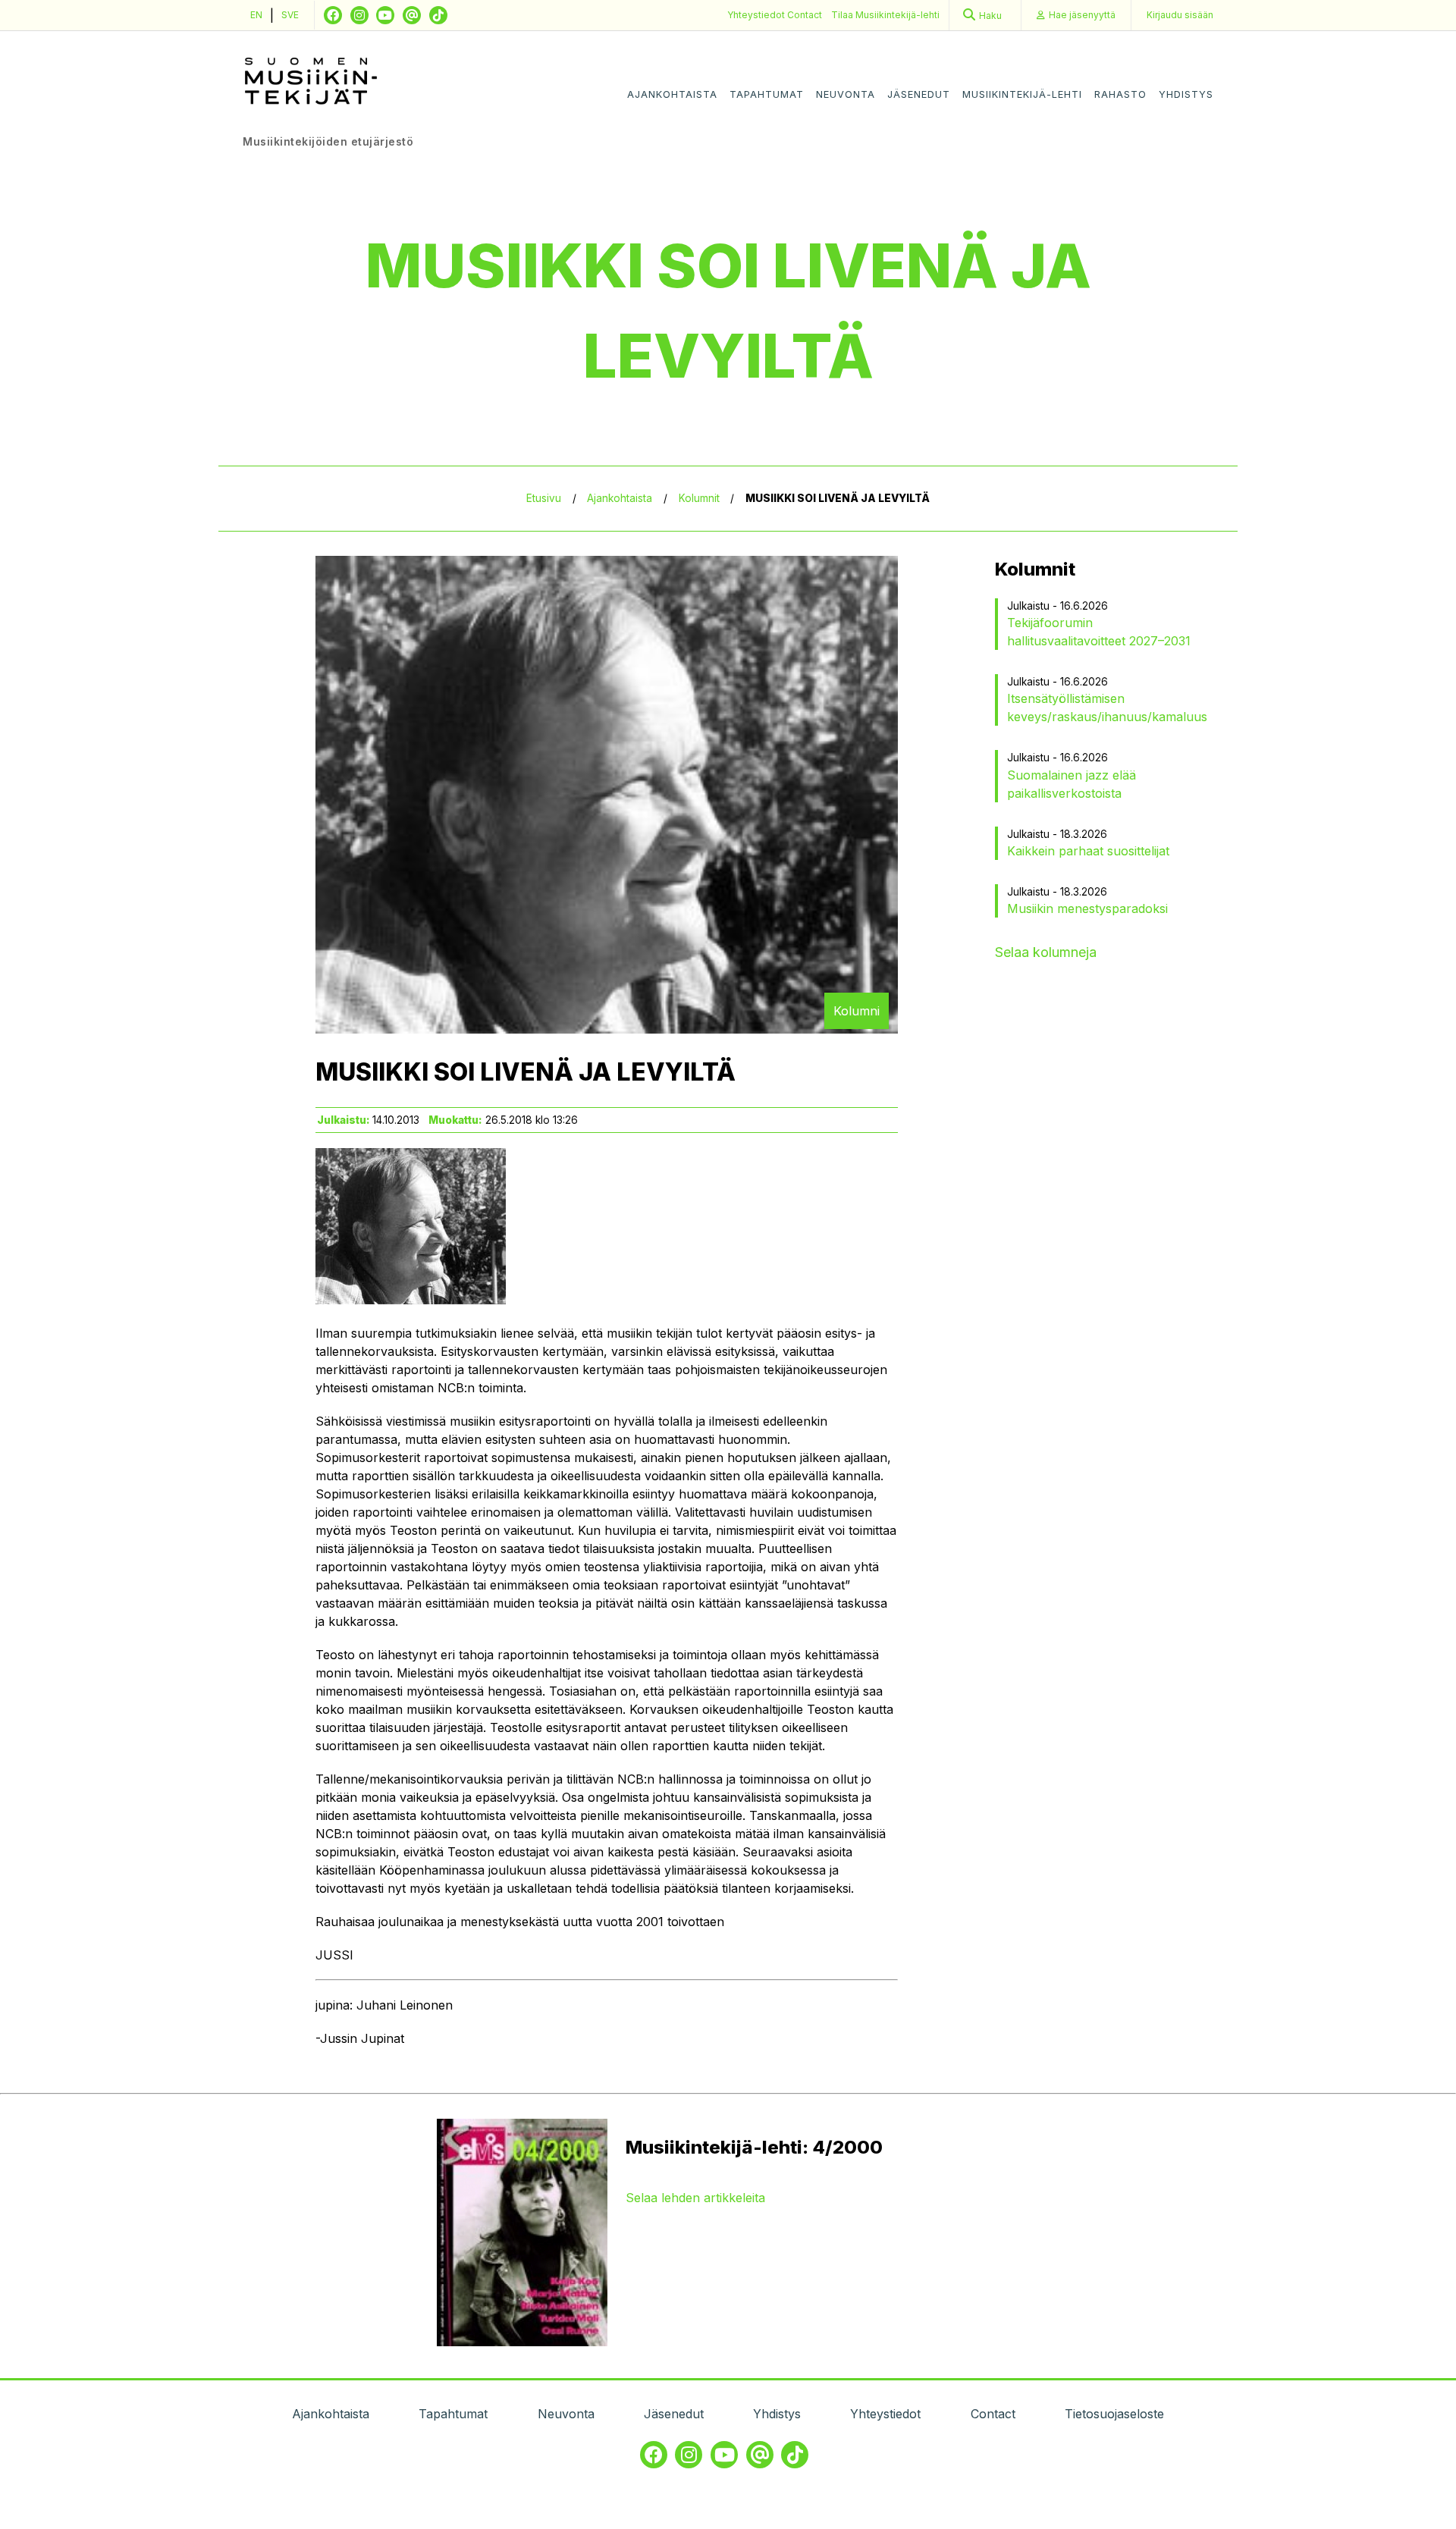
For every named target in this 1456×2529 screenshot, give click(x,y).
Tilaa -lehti (885, 15)
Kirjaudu (1180, 15)
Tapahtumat (767, 94)
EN (256, 15)
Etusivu (544, 498)
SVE (290, 15)
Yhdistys (1186, 94)
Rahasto (1120, 94)
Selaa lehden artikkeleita (695, 2198)
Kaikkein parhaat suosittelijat (1088, 851)
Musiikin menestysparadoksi (1087, 908)
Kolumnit (699, 498)
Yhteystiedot (757, 15)
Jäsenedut (919, 94)
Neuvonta (846, 94)
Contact (805, 15)
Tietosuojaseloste (1114, 2414)
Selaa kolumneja (1046, 952)
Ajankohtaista (672, 94)
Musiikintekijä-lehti (1022, 94)
